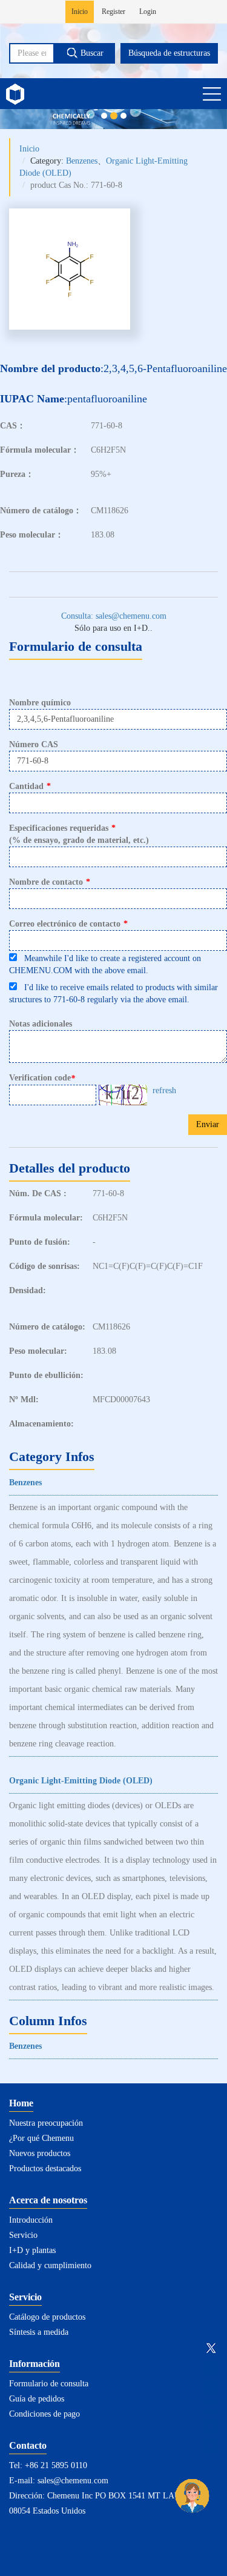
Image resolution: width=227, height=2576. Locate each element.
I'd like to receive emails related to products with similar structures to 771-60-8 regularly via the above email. (113, 993)
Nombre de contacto (50, 882)
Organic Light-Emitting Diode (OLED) (81, 1781)
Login (148, 12)
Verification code (42, 1078)
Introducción (31, 2220)
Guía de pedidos (37, 2399)
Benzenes (82, 161)
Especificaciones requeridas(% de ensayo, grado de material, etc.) (79, 834)
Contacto (28, 2445)
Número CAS (34, 744)
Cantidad (30, 786)
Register (113, 12)
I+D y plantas (32, 2250)
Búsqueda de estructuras (169, 53)
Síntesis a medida (39, 2332)
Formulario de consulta (49, 2384)
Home (21, 2103)
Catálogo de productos (47, 2317)
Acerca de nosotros (48, 2200)
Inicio (80, 12)
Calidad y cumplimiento (50, 2265)
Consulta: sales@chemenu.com (114, 616)
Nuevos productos (40, 2153)
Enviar (208, 1124)
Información (35, 2364)
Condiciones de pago (44, 2414)
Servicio (23, 2235)
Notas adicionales (41, 1024)
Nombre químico (40, 703)
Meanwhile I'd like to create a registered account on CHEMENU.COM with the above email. (105, 964)
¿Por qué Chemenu (41, 2138)
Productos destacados (45, 2168)
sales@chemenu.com (73, 2481)
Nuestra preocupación (46, 2123)
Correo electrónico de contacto (68, 924)
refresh (164, 1090)
